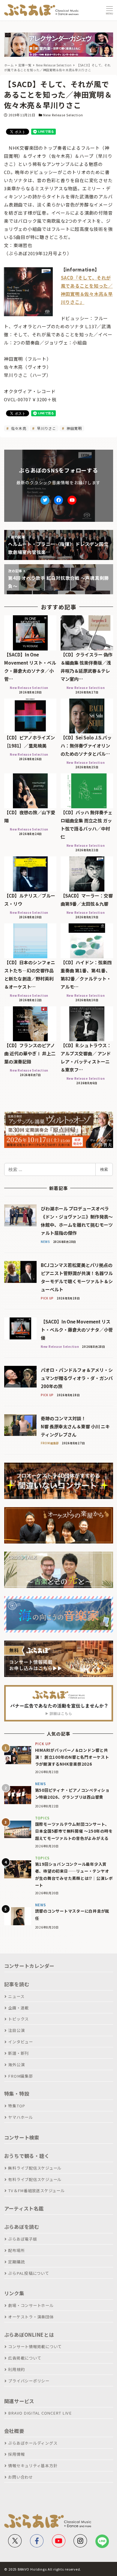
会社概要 (14, 2431)
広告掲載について (25, 2358)
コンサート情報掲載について (35, 2347)
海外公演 (16, 2065)
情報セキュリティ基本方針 (33, 2466)
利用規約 (16, 2369)
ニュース (16, 1996)
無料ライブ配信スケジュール (35, 2168)
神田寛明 (74, 428)
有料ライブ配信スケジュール (35, 2179)
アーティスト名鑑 (24, 2208)
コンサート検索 (22, 2137)
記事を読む (17, 1984)
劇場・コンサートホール (31, 2305)
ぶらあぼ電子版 (22, 2239)
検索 (104, 1169)
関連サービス (19, 2401)
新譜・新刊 (18, 2053)
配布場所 (16, 2250)
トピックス (18, 2019)
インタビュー (21, 2042)
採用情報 (16, 2454)
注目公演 (16, 2030)
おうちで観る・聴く (27, 2156)
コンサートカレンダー (29, 1966)
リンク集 (14, 2293)
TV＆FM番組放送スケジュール (36, 2191)
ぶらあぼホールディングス (33, 2443)
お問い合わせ (21, 2477)
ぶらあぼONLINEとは (29, 2335)
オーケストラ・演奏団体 (31, 2317)
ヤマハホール (21, 2117)
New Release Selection (63, 115)
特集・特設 (17, 2094)
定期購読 (16, 2262)
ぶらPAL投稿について (28, 2273)
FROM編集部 (20, 2076)
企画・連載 (18, 2008)
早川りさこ (46, 428)
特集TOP (17, 2106)
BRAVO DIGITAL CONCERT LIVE (40, 2413)
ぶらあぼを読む (22, 2227)
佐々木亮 (18, 428)
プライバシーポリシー (29, 2381)
